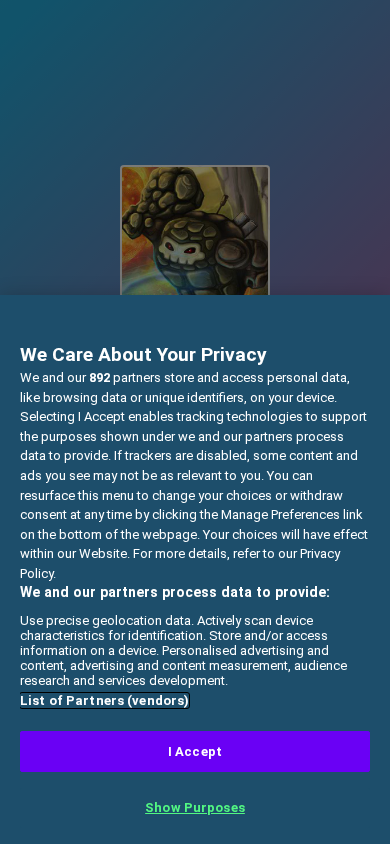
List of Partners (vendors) (104, 700)
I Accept (195, 751)
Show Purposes (195, 807)
